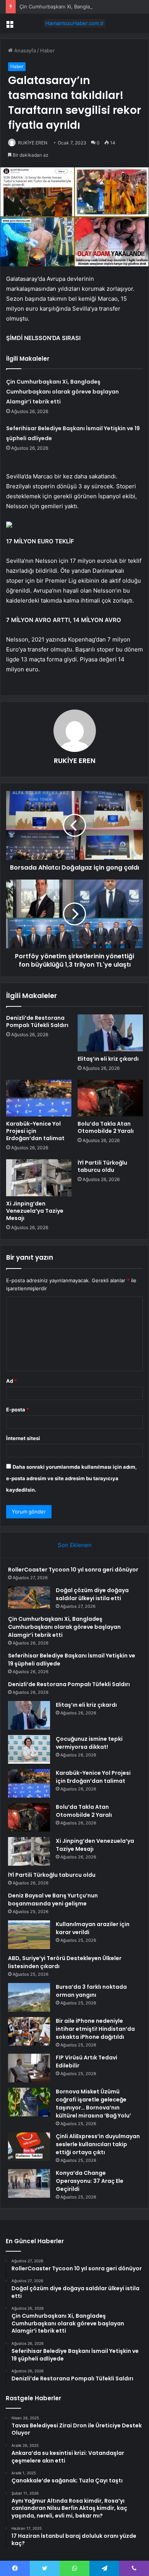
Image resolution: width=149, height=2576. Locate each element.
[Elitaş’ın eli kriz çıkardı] (110, 1033)
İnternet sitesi (23, 1438)
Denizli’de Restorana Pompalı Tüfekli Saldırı (37, 1021)
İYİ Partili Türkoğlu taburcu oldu (102, 1166)
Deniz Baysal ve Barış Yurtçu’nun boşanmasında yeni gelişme (53, 1900)
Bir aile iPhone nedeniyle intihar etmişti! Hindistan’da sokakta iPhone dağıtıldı (95, 2029)
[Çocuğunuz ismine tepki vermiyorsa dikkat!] (29, 1749)
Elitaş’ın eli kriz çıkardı (108, 1059)
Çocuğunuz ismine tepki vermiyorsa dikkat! (89, 1743)
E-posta (18, 1410)
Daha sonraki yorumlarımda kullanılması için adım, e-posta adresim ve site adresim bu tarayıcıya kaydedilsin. (71, 1478)
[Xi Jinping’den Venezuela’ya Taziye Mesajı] (39, 1178)
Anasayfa (24, 50)
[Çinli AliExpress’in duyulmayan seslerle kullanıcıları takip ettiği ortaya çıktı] (29, 2147)
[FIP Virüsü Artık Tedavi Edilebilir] (29, 2068)
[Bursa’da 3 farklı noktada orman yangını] (29, 1997)
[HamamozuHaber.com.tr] (74, 23)
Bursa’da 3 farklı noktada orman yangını (91, 1991)
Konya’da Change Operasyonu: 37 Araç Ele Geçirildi (90, 2181)
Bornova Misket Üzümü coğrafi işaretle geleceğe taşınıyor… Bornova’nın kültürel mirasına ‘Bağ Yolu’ (93, 2104)
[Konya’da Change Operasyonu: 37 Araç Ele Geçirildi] (29, 2183)
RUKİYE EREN (33, 143)
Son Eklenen (75, 1545)
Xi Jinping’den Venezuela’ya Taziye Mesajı (35, 1211)
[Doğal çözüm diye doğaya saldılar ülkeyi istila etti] (29, 1598)
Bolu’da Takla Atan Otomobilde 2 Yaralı (106, 1127)
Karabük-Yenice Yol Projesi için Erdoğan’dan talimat (35, 1131)
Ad (11, 1381)
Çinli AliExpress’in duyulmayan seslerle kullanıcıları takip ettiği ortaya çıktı (98, 2144)
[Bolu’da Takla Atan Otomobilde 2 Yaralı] (110, 1098)
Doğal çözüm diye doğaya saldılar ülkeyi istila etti (92, 1594)
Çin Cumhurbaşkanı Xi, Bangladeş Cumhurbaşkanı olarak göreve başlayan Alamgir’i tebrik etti (62, 392)
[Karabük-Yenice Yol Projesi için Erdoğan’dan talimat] (39, 1098)
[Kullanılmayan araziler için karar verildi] (29, 1935)
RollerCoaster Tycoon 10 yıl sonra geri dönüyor (73, 1570)
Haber (47, 50)
